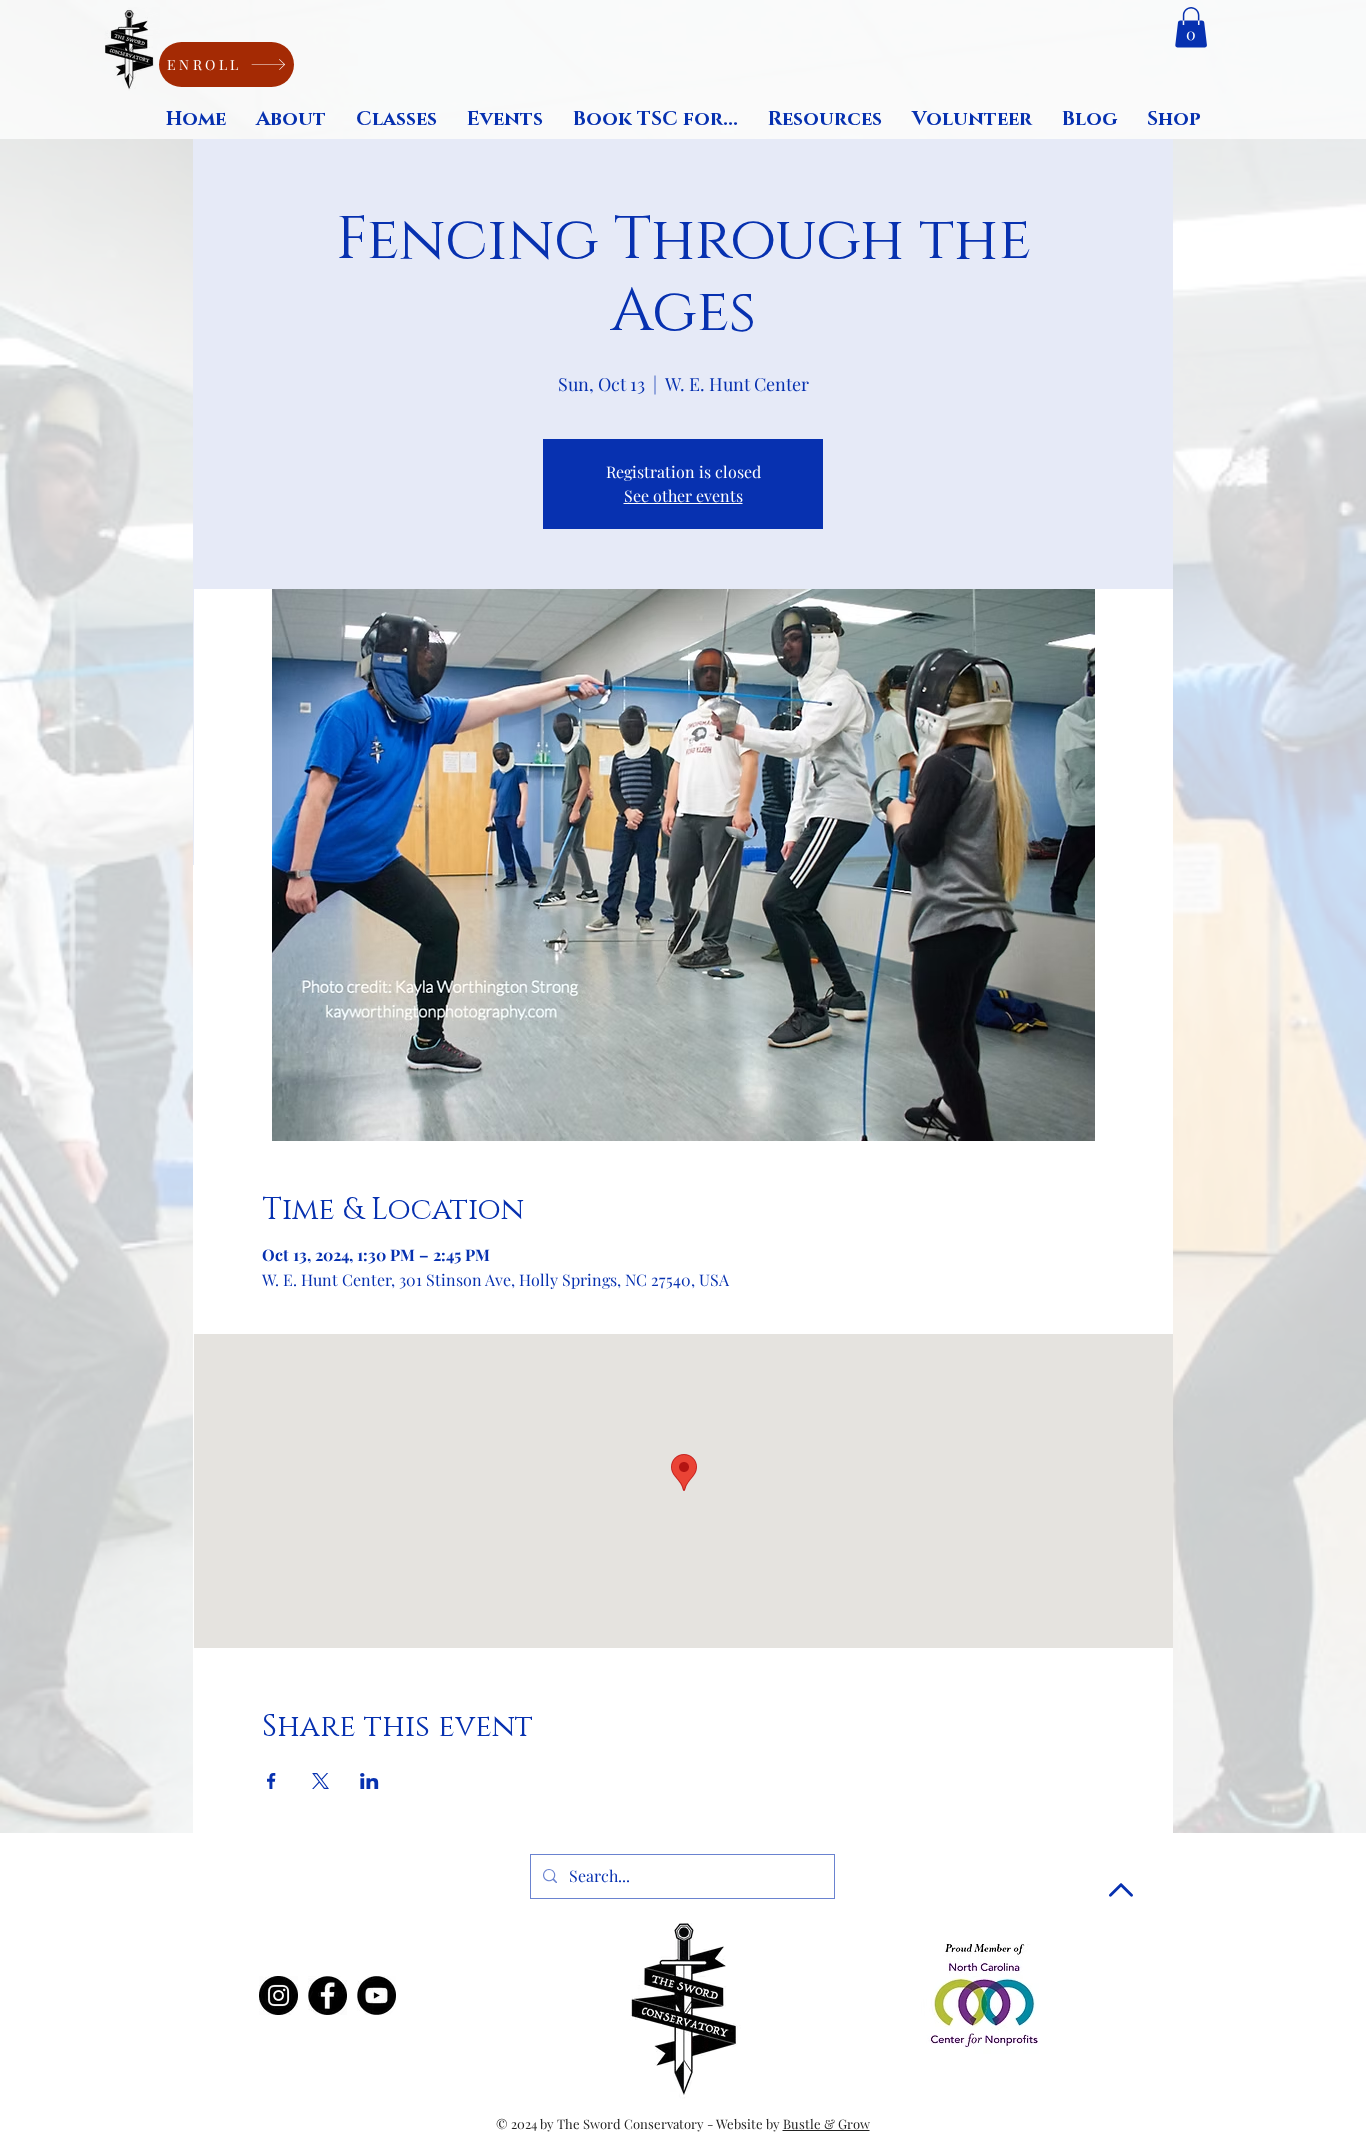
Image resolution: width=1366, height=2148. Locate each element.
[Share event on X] (320, 1781)
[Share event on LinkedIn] (369, 1781)
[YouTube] (376, 1995)
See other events (683, 495)
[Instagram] (278, 1995)
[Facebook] (327, 1995)
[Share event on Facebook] (271, 1781)
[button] (1191, 27)
